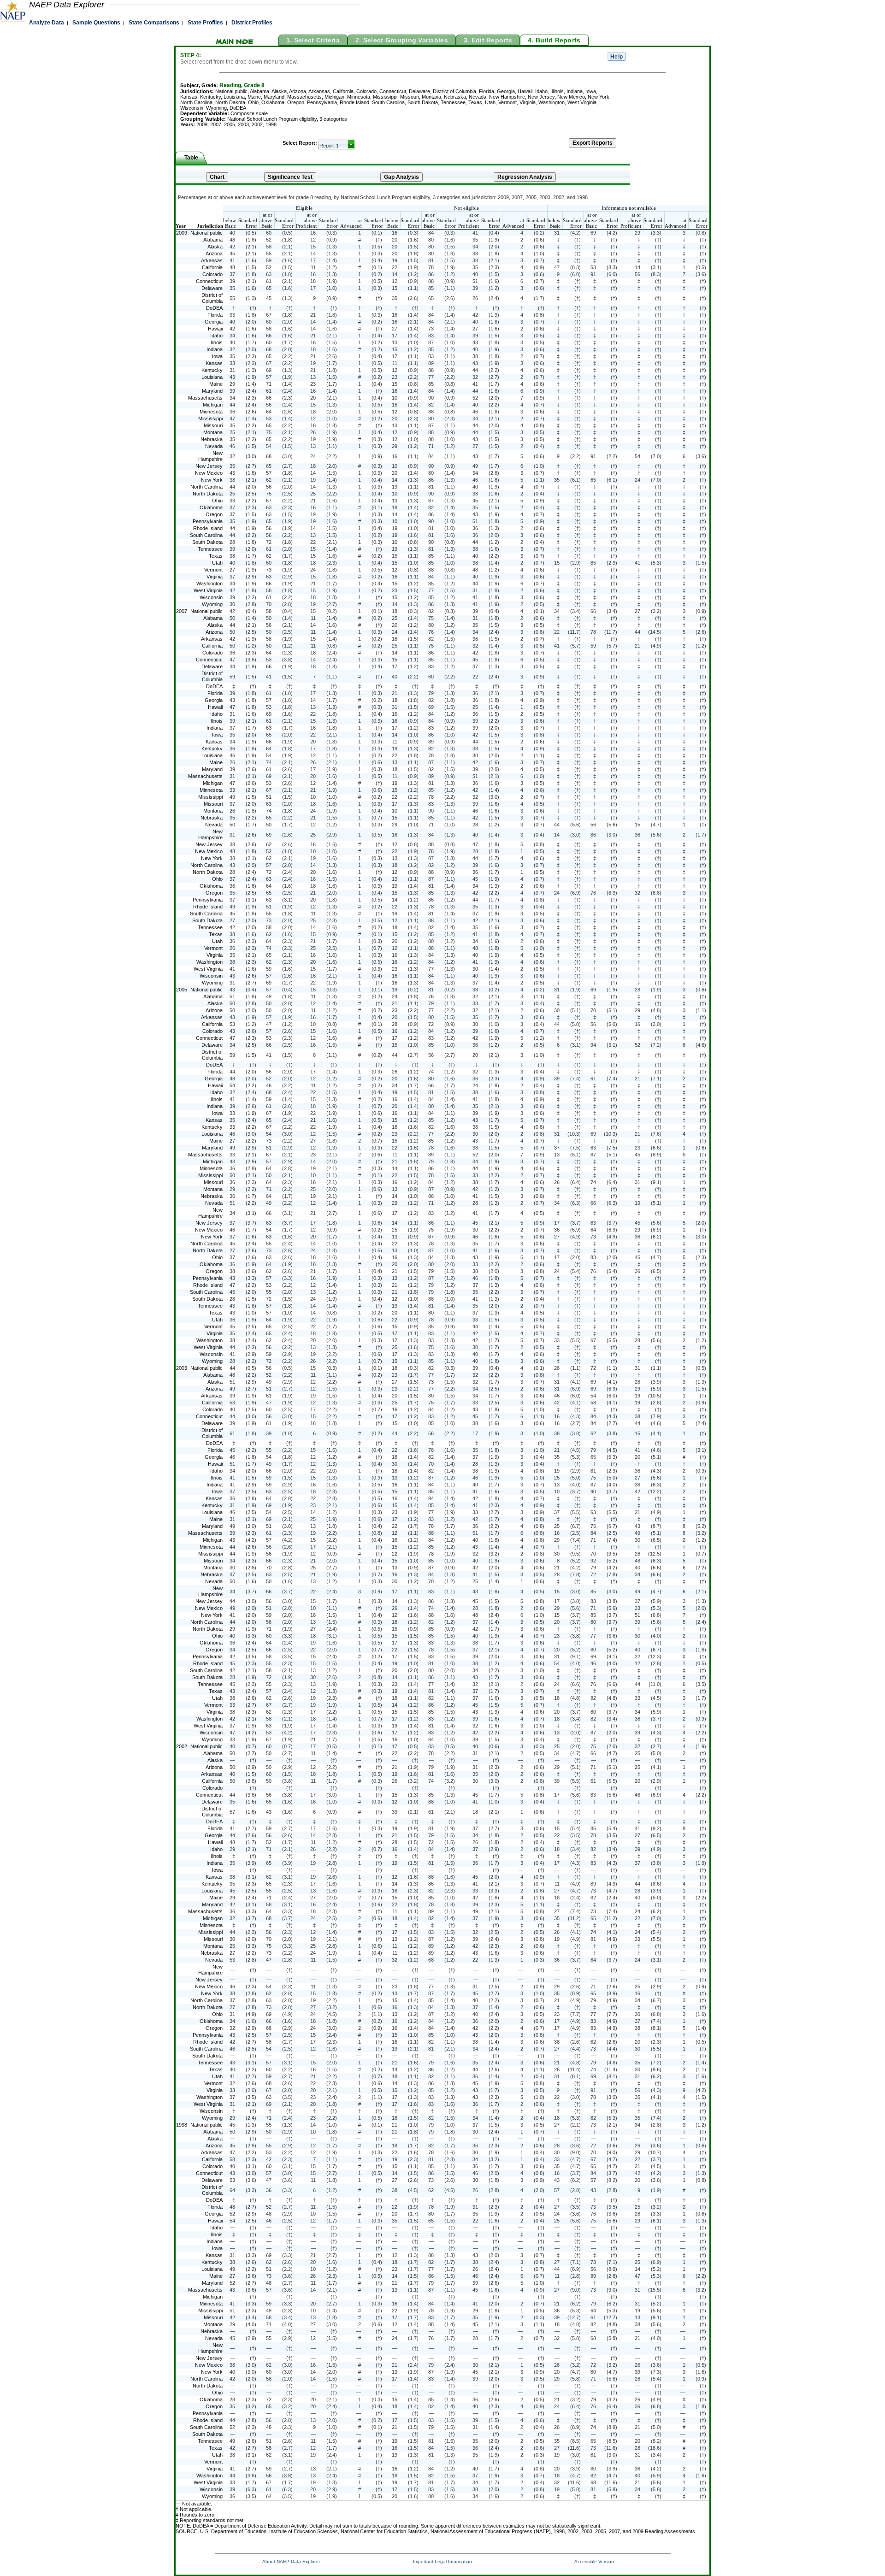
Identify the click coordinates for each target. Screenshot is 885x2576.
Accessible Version (594, 2561)
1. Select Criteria (313, 40)
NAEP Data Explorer (67, 5)
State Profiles (205, 23)
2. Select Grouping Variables (402, 40)
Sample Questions (96, 23)
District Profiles (252, 23)
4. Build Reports (554, 40)
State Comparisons (154, 23)
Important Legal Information (442, 2561)
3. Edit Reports (488, 40)
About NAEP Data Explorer (291, 2561)
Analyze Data (47, 23)
